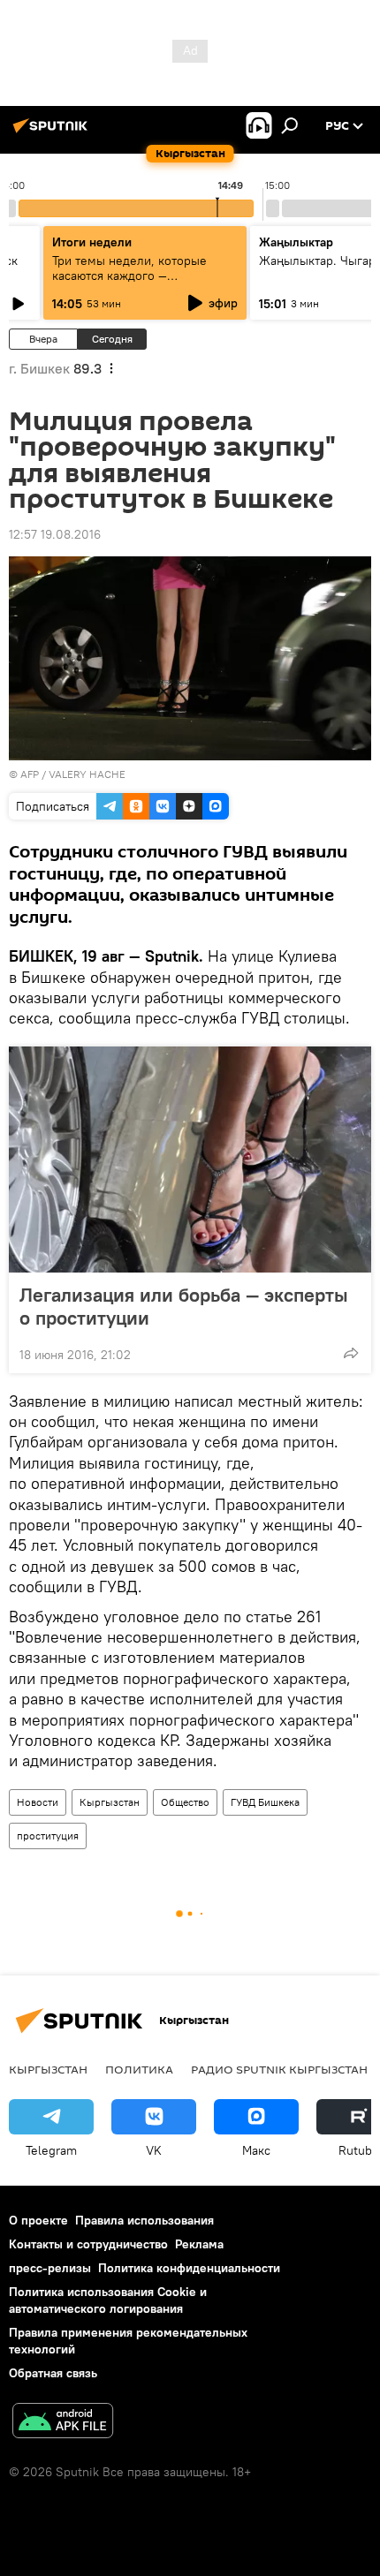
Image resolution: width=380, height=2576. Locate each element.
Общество (185, 1802)
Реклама (199, 2244)
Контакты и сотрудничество (88, 2244)
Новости (38, 1802)
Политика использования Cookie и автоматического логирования (108, 2300)
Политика (139, 2069)
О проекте (38, 2220)
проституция (48, 1836)
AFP (30, 774)
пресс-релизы (50, 2268)
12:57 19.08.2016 (55, 534)
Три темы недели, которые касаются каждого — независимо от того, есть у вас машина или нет (141, 283)
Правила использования (144, 2220)
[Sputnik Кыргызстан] (53, 132)
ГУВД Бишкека (265, 1802)
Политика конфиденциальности (189, 2268)
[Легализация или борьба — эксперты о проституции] (190, 1160)
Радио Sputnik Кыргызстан (279, 2069)
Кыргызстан (110, 1802)
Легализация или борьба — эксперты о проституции (184, 1306)
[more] (351, 1353)
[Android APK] (63, 2423)
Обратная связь (53, 2373)
